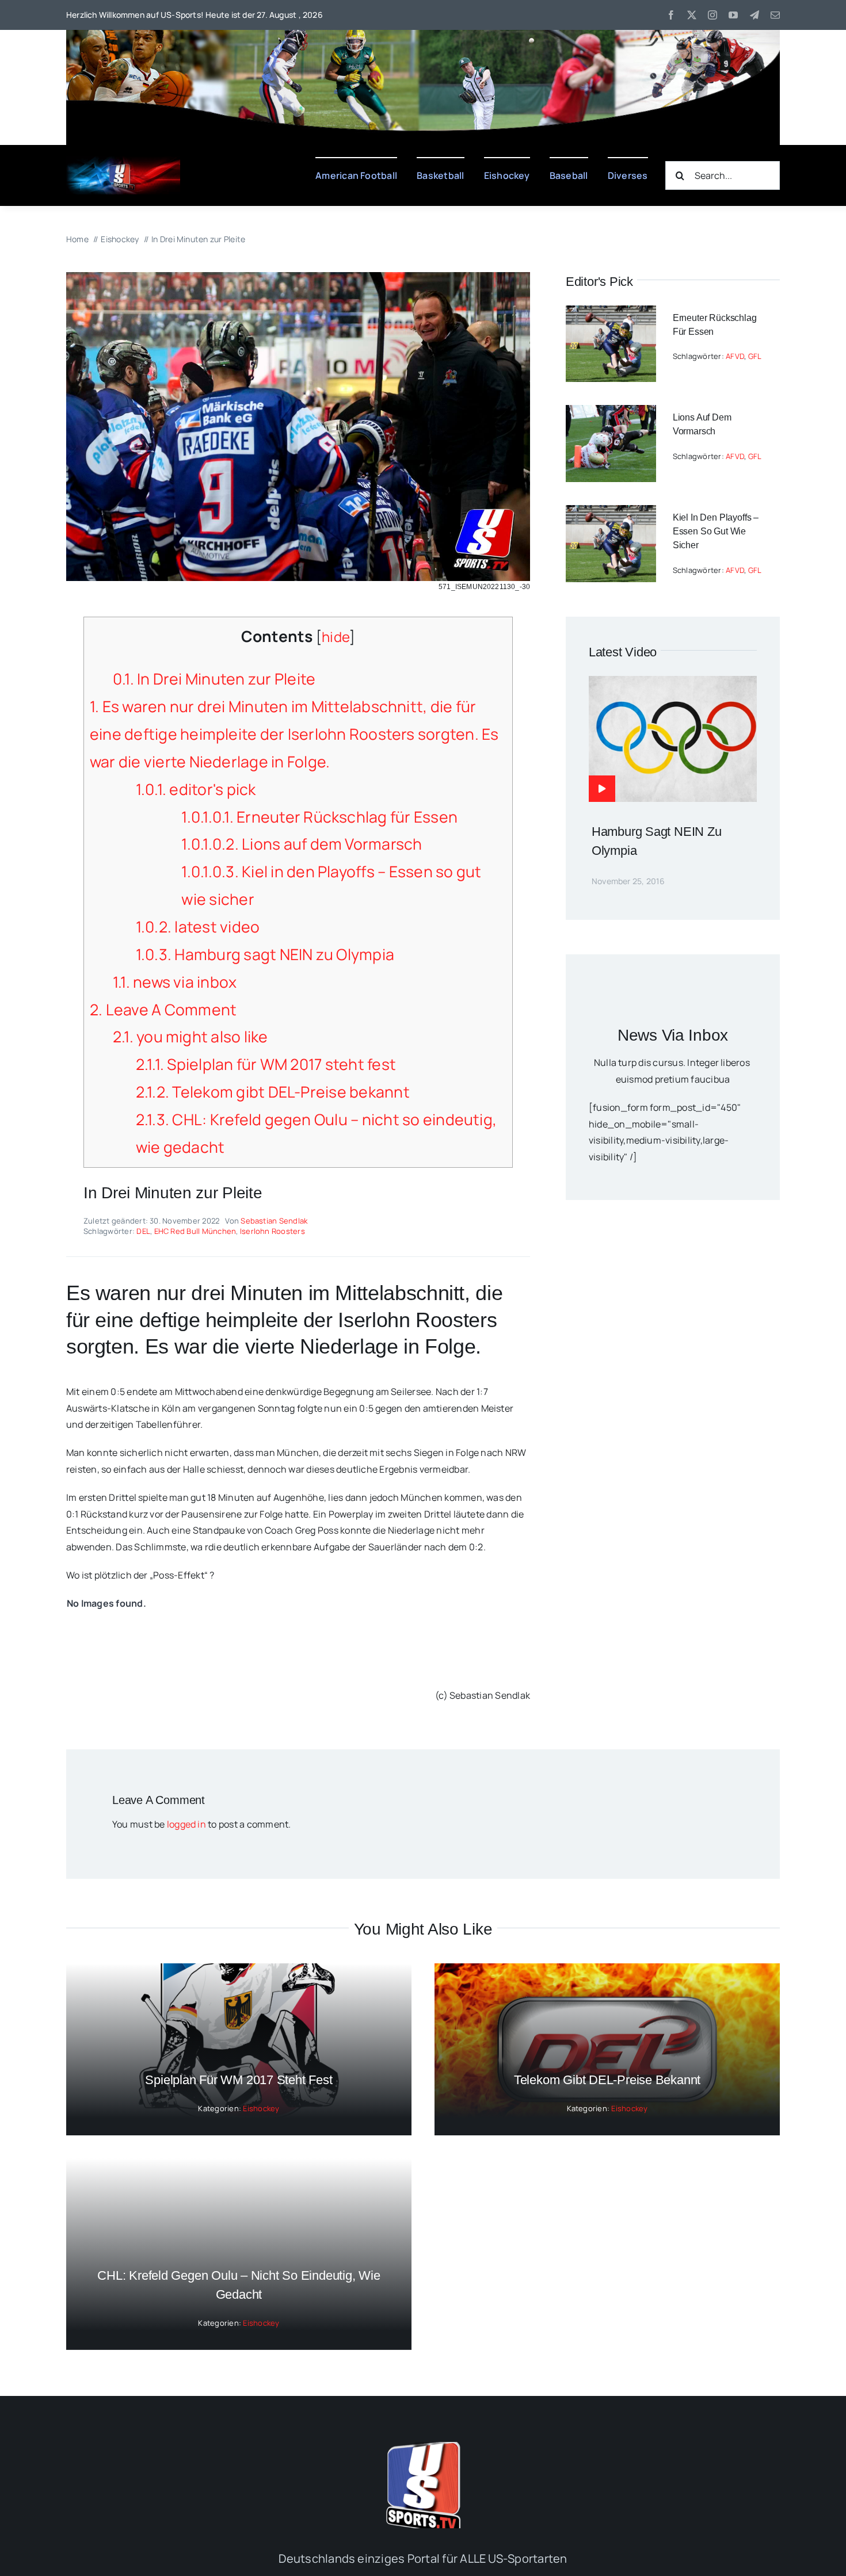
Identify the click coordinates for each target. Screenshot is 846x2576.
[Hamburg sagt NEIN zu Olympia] (673, 684)
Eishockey (261, 2108)
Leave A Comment (163, 1010)
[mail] (775, 15)
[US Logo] (423, 2447)
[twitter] (692, 15)
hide (336, 637)
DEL (143, 1231)
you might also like (190, 1037)
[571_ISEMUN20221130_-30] (298, 277)
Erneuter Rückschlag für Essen (319, 817)
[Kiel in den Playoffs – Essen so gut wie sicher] (611, 513)
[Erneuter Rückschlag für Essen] (611, 314)
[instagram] (712, 15)
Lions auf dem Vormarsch (302, 844)
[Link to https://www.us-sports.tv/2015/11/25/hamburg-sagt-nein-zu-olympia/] (602, 789)
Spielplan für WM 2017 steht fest (266, 1064)
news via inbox (175, 982)
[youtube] (733, 15)
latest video (198, 927)
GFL (755, 356)
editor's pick (196, 789)
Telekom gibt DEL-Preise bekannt (273, 1092)
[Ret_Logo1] (123, 161)
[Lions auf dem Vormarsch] (611, 413)
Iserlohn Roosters (273, 1231)
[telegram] (754, 15)
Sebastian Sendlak (274, 1221)
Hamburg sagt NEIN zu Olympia (265, 954)
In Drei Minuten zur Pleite (214, 679)
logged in (186, 1824)
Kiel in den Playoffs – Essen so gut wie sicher (716, 531)
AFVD (735, 356)
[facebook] (671, 15)
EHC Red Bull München (195, 1231)
